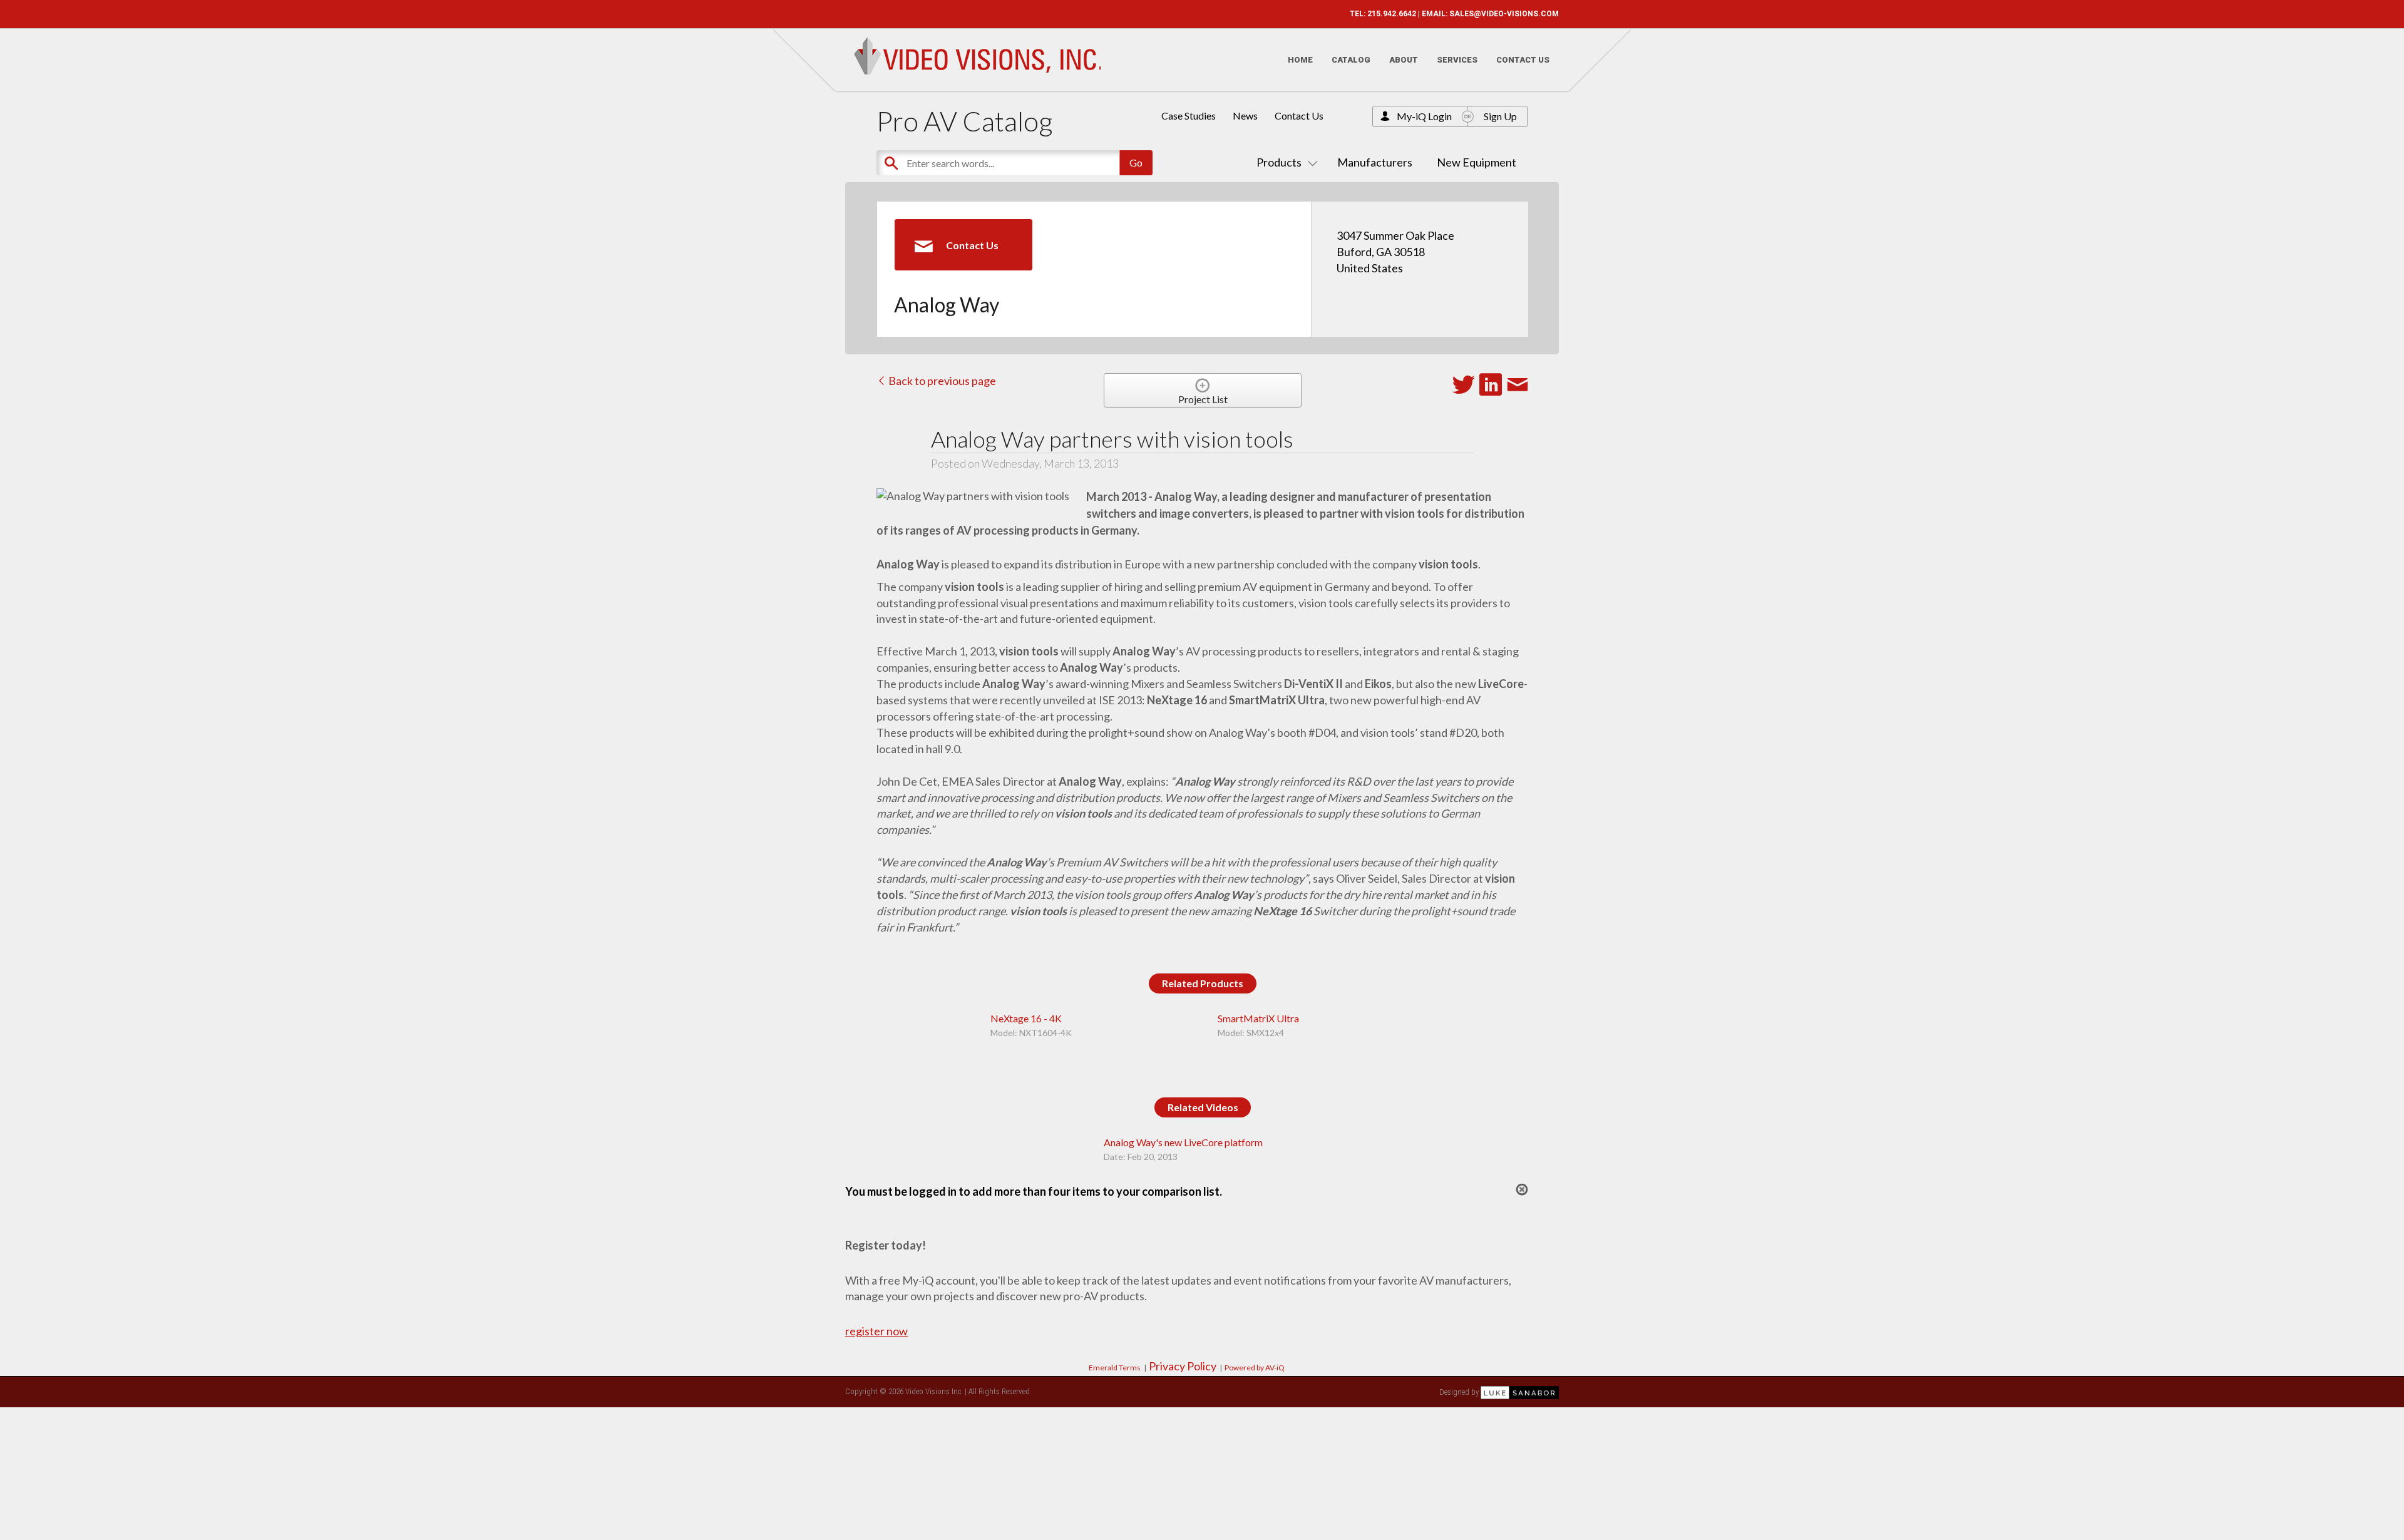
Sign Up (1500, 116)
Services (1457, 60)
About (1404, 60)
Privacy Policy (1183, 1366)
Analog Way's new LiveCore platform (1183, 1142)
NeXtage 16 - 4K (1026, 1018)
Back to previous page (941, 381)
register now (876, 1331)
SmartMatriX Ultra (1258, 1018)
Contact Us (1523, 60)
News (1245, 115)
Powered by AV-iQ (1255, 1368)
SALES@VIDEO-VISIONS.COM (1504, 14)
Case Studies (1189, 115)
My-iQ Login (1424, 116)
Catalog (1351, 60)
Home (1300, 60)
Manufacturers (1375, 162)
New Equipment (1477, 162)
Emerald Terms (1115, 1368)
